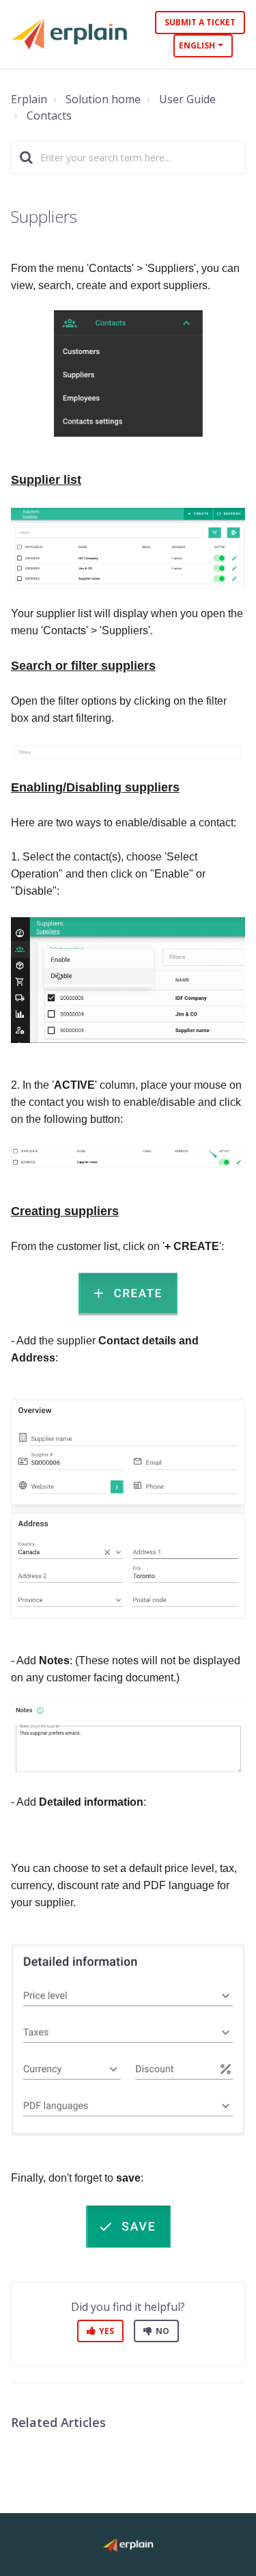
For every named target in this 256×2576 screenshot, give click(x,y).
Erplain (29, 99)
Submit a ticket (200, 22)
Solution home (103, 99)
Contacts (49, 116)
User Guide (187, 99)
